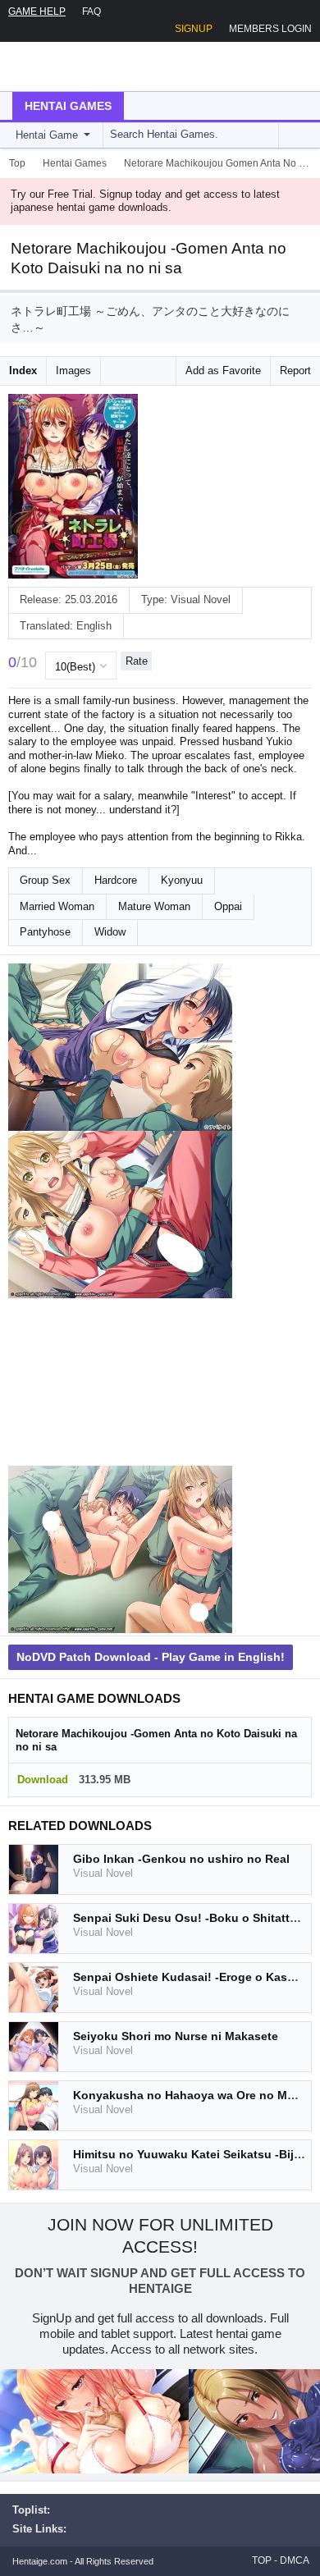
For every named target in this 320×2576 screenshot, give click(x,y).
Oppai (228, 906)
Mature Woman (154, 906)
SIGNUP (194, 29)
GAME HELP (37, 11)
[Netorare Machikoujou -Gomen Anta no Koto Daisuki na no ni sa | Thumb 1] (120, 1047)
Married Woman (57, 906)
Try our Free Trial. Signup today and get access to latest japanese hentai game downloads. (145, 201)
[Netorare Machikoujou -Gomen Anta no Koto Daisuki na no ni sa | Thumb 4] (120, 1549)
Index (23, 371)
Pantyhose (45, 932)
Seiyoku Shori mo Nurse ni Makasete (176, 2036)
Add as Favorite (223, 371)
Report (295, 371)
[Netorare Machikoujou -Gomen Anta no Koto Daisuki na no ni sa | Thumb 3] (120, 1382)
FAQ (91, 11)
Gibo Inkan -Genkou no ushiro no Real (181, 1859)
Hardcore (116, 880)
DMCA (295, 2560)
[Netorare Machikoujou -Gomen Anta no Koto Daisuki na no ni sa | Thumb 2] (120, 1215)
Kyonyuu (182, 880)
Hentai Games (68, 106)
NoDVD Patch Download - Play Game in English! (151, 1657)
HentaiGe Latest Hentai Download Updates (96, 66)
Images (73, 371)
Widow (110, 932)
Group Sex (45, 880)
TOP (262, 2560)
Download (43, 1780)
